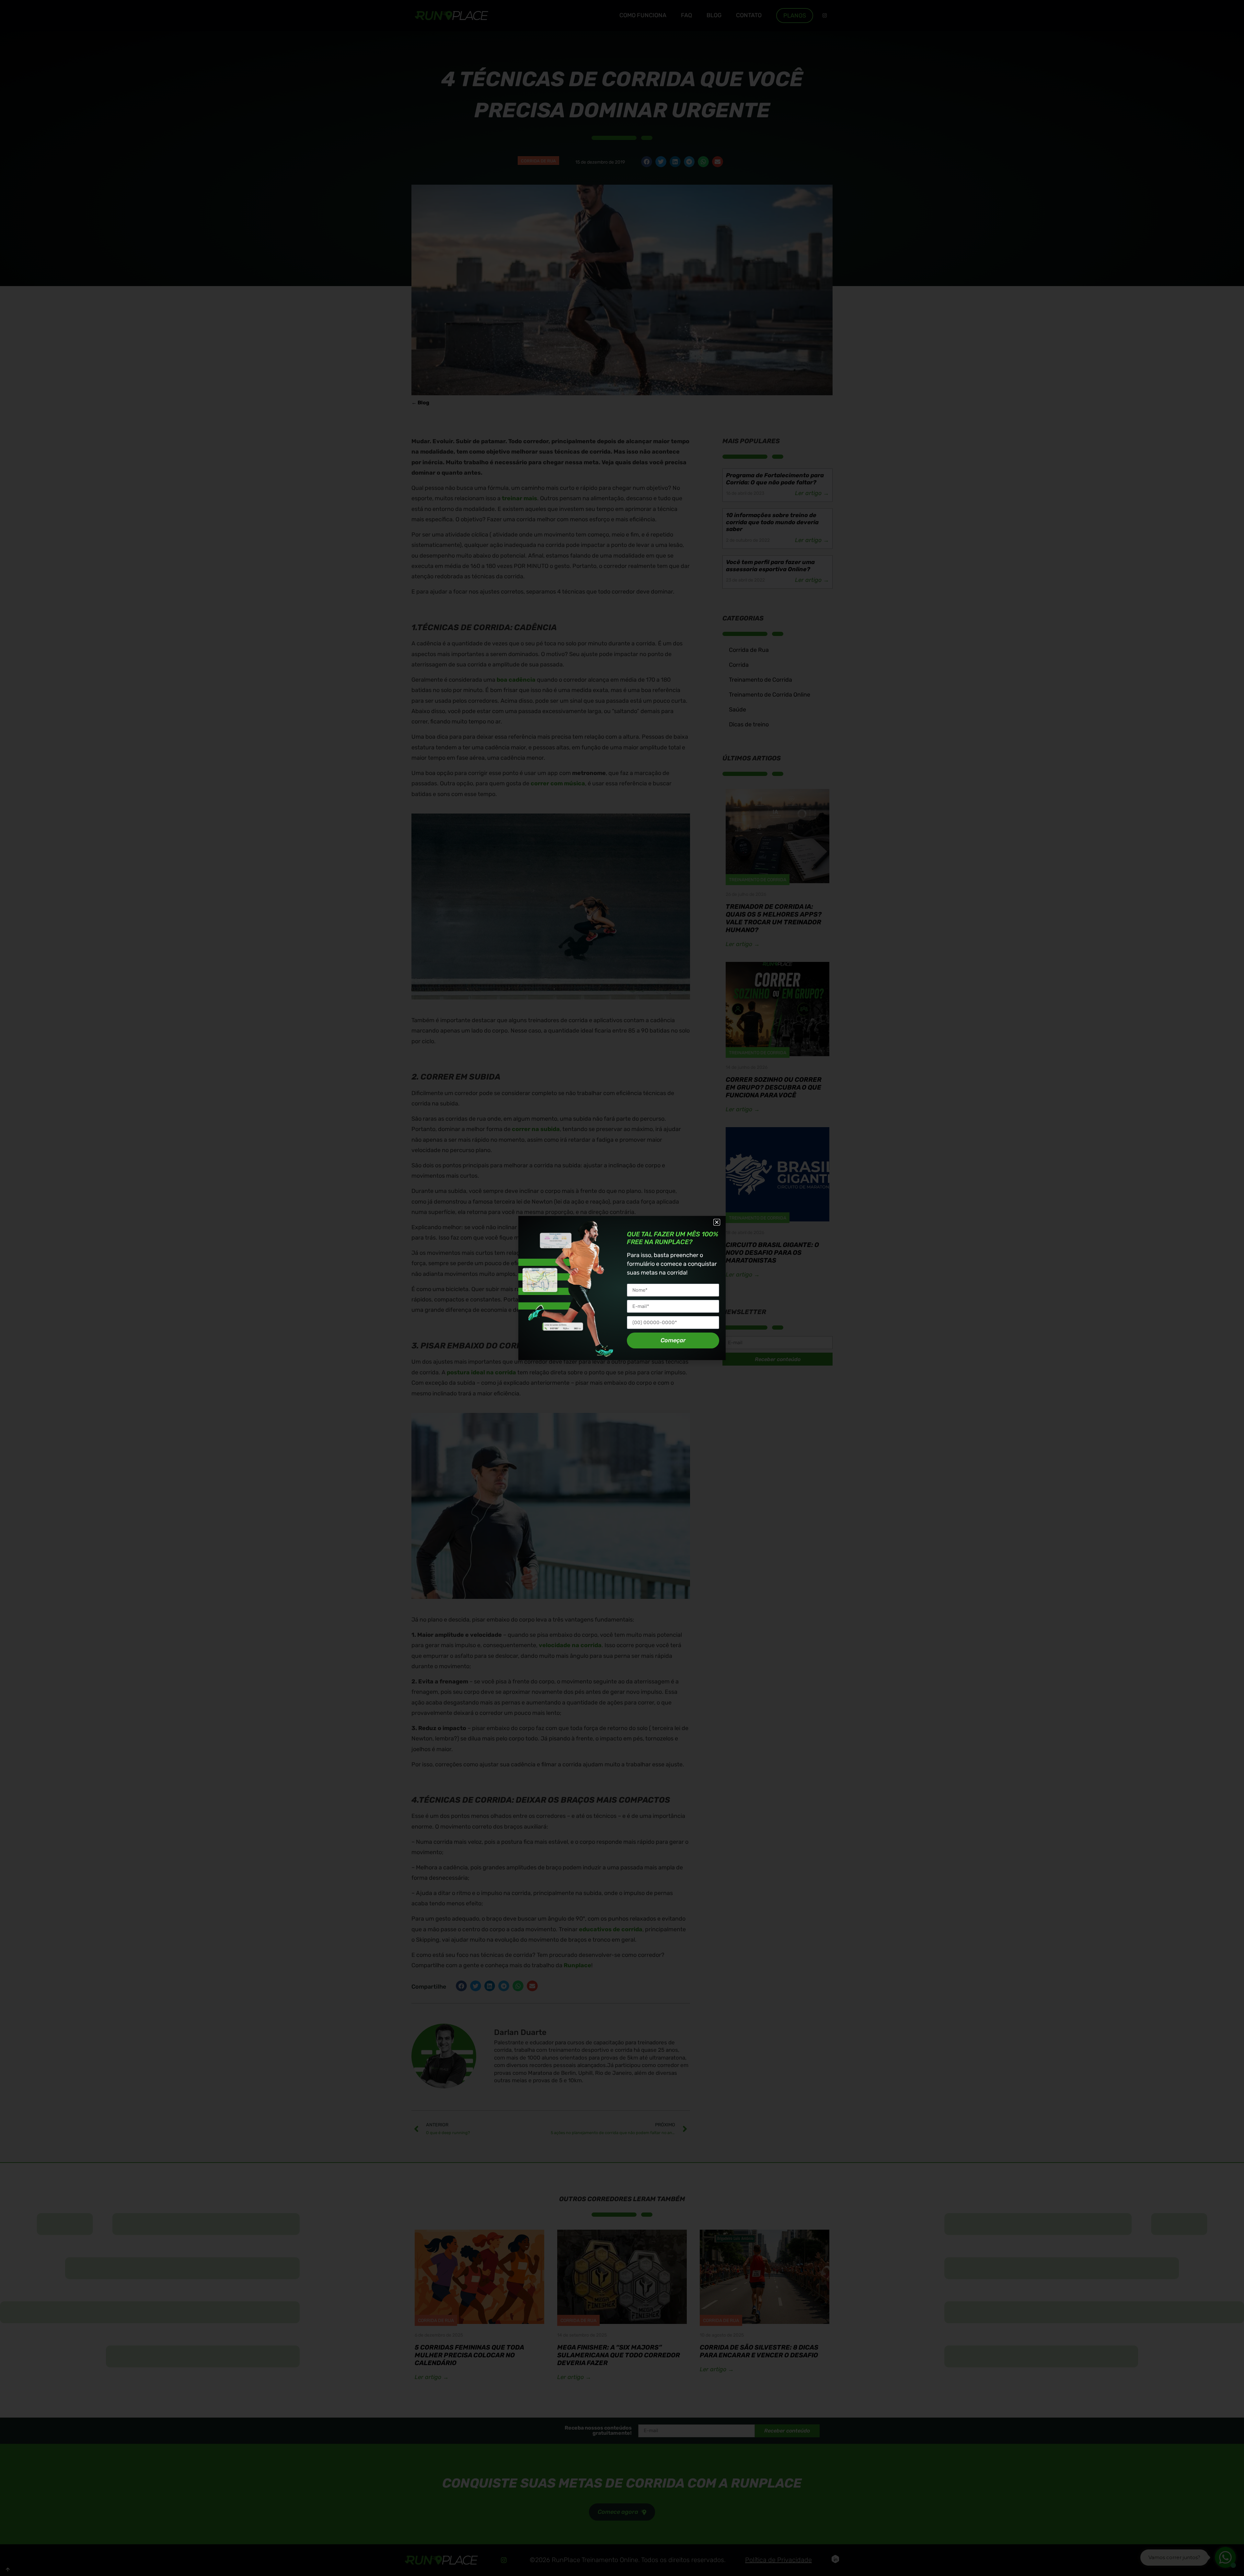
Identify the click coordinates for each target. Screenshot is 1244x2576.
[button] (717, 1222)
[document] (622, 1288)
